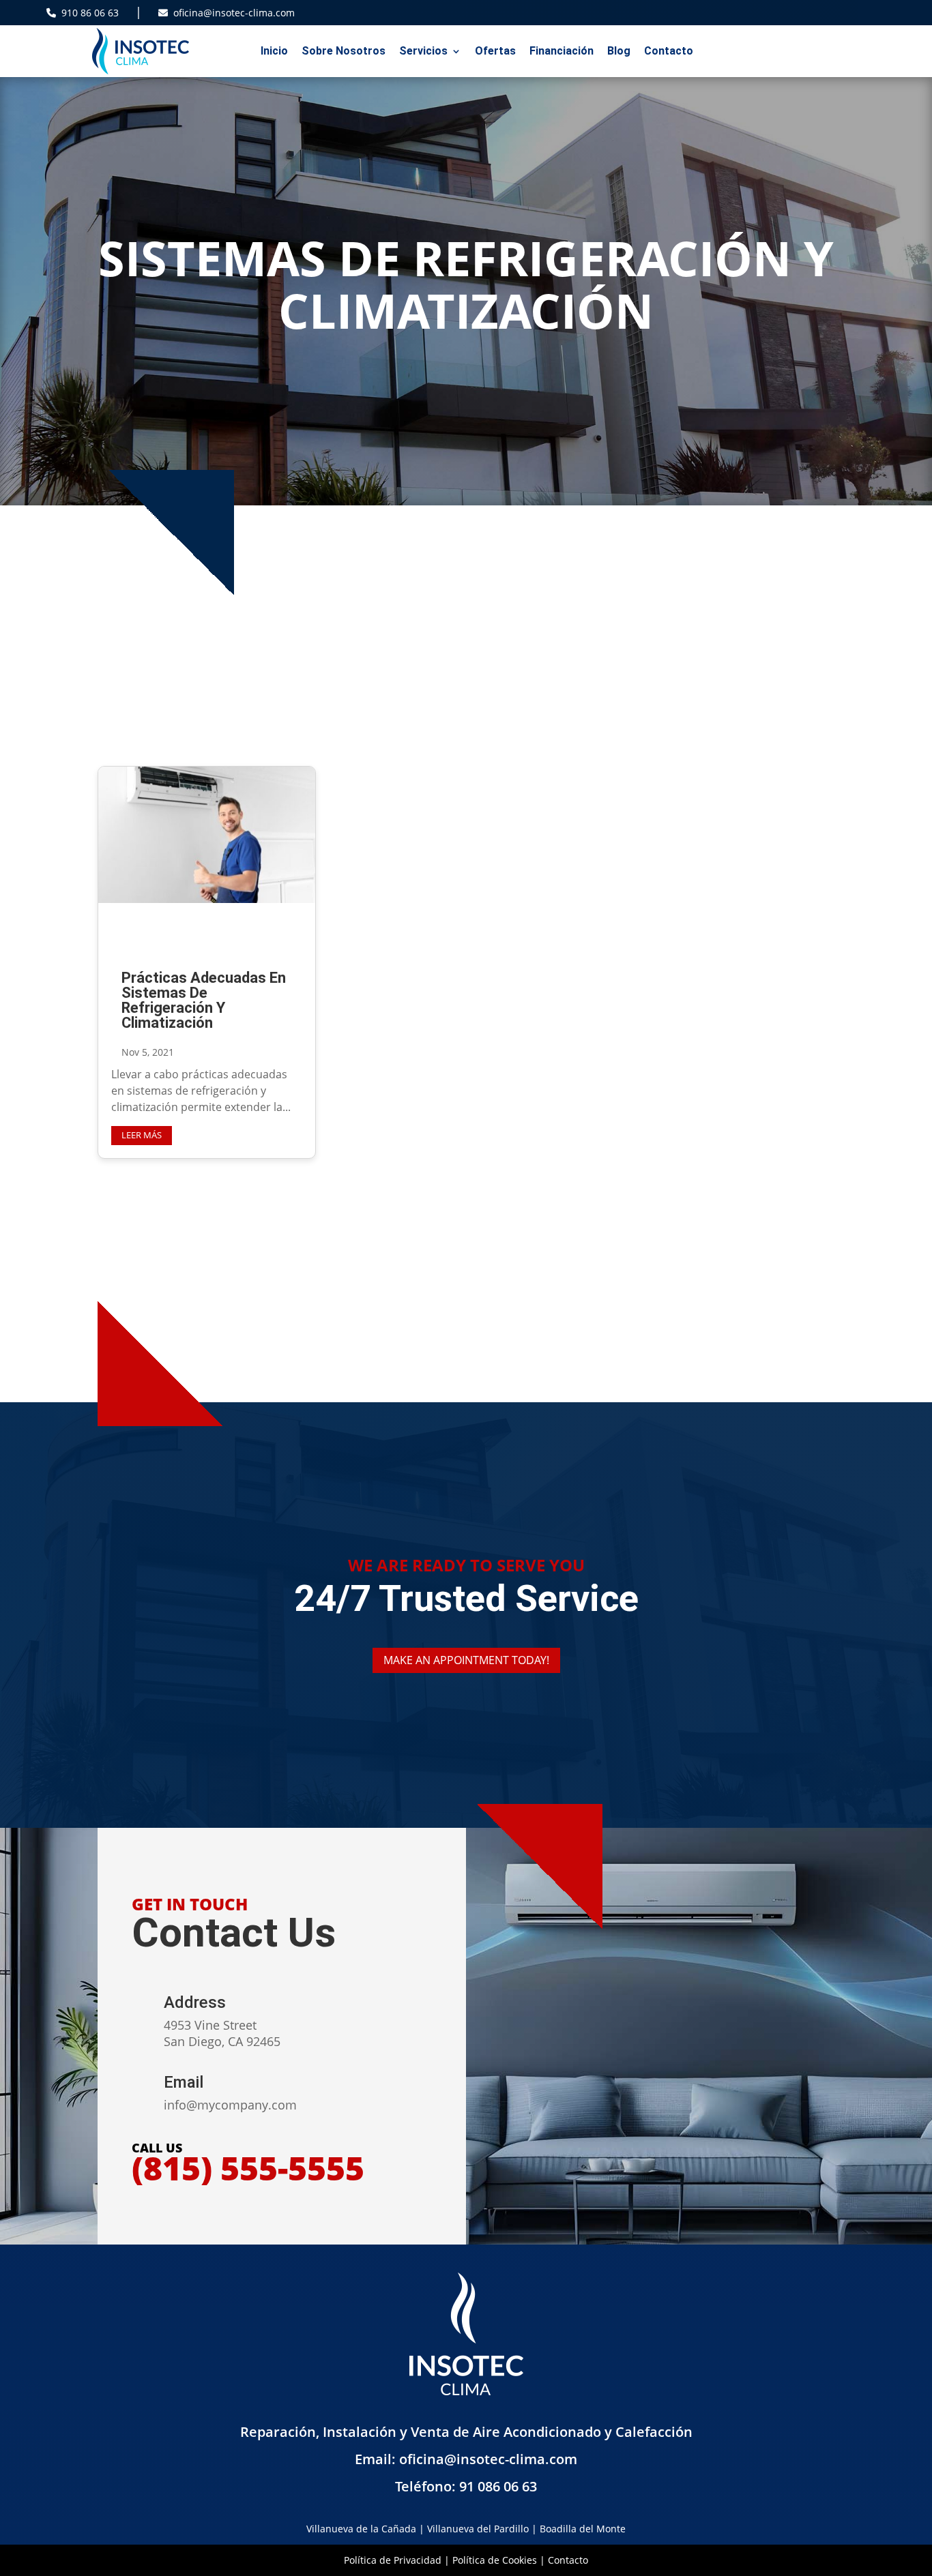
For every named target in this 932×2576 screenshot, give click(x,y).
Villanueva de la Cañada (361, 2529)
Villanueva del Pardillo (478, 2529)
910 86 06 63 (90, 13)
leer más (142, 1135)
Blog (619, 51)
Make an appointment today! (466, 1660)
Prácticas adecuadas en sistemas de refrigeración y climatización (204, 1000)
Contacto (669, 51)
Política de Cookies (495, 2560)
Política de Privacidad (393, 2560)
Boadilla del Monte (583, 2529)
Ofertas (495, 51)
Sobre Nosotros (344, 51)
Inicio (274, 51)
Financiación (562, 51)
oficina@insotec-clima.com (234, 13)
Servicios (423, 51)
